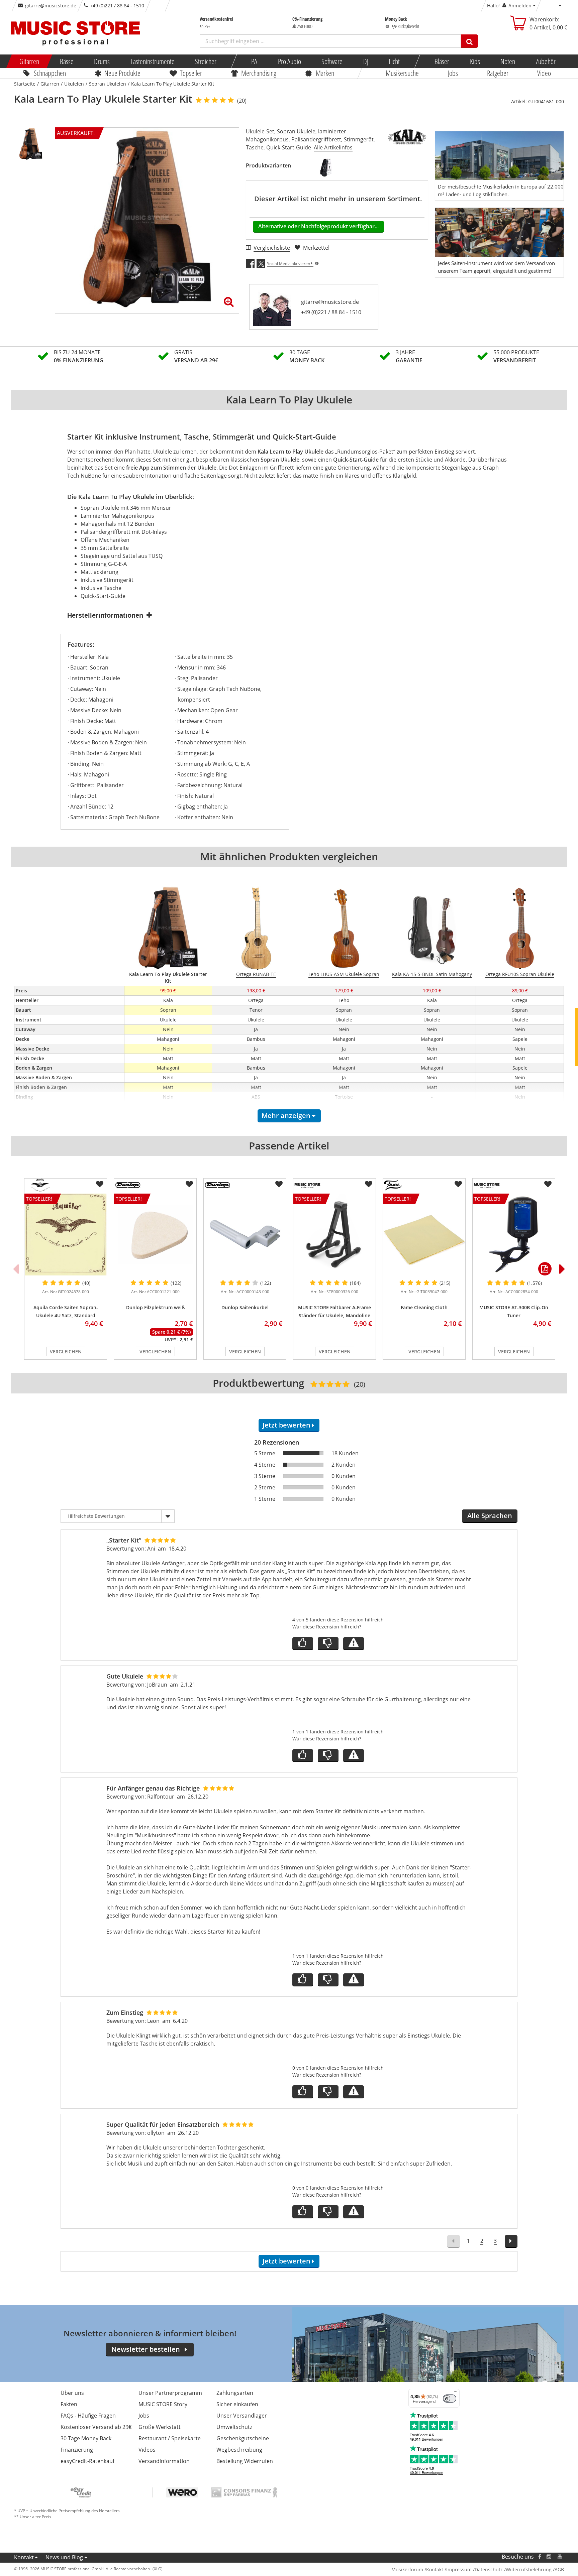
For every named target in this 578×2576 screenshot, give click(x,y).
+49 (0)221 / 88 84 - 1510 (331, 312)
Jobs (453, 73)
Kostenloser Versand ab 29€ (96, 2427)
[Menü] (456, 2393)
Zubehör (545, 61)
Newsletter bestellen (146, 2349)
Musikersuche (403, 73)
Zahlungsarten (235, 2393)
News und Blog (64, 2557)
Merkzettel (316, 248)
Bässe (66, 61)
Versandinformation (164, 2461)
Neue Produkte (123, 73)
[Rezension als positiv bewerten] (303, 1644)
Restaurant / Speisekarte (170, 2438)
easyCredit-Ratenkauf (87, 2461)
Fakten (69, 2404)
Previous (16, 1269)
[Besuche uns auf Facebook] (540, 2557)
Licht (394, 61)
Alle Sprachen (490, 1516)
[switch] (450, 2399)
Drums (102, 61)
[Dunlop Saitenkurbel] (245, 1235)
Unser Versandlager (242, 2416)
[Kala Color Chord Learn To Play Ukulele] (326, 167)
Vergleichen (66, 1352)
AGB (559, 2569)
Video (544, 73)
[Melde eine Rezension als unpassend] (354, 1644)
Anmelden (520, 6)
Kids (475, 61)
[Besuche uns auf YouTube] (560, 2557)
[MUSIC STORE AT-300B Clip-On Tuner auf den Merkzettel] (548, 1184)
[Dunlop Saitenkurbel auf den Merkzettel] (279, 1184)
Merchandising (259, 73)
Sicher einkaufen (237, 2404)
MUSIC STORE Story (163, 2404)
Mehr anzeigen (286, 1116)
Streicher (206, 61)
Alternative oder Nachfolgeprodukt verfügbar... (318, 226)
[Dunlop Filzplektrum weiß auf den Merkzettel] (189, 1184)
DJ (365, 61)
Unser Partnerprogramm (170, 2393)
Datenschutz (489, 2569)
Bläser (442, 61)
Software (332, 61)
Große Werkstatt (160, 2427)
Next (562, 1269)
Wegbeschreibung (239, 2450)
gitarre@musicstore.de (51, 6)
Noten (508, 61)
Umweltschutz (234, 2427)
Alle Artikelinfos (333, 147)
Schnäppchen (50, 73)
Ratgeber (498, 73)
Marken (325, 73)
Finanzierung (77, 2450)
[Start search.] (469, 41)
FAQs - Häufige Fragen (88, 2416)
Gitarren (29, 61)
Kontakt (24, 2557)
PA (254, 61)
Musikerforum (407, 2569)
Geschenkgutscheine (243, 2438)
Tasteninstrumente (152, 61)
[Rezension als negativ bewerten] (328, 1644)
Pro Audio (289, 61)
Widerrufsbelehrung (529, 2569)
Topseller (191, 73)
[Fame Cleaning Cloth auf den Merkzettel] (458, 1184)
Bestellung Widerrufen (245, 2461)
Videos (147, 2450)
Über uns (72, 2393)
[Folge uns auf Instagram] (549, 2557)
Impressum (459, 2569)
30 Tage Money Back (86, 2438)
